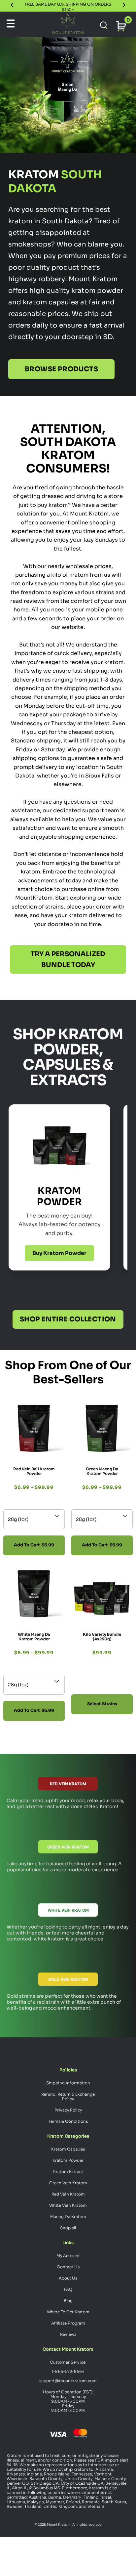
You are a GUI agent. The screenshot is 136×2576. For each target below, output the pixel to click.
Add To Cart (34, 1545)
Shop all (68, 2228)
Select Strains (102, 1704)
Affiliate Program (68, 2323)
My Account (68, 2256)
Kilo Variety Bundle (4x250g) (102, 1637)
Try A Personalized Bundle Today (68, 959)
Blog (68, 2301)
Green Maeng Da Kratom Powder (102, 1471)
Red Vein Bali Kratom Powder (34, 1471)
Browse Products (61, 369)
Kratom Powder (68, 2160)
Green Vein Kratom (68, 1847)
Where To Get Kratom (68, 2312)
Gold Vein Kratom (68, 1979)
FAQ (68, 2289)
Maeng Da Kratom (68, 2217)
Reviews (68, 2334)
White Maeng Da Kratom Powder (34, 1637)
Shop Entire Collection (68, 1319)
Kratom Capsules (68, 2149)
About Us (68, 2278)
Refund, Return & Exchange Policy (68, 2096)
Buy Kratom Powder (59, 1253)
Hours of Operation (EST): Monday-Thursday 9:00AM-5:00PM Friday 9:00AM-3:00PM (68, 2401)
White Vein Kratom (68, 1910)
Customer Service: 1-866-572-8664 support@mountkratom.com (68, 2371)
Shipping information (68, 2083)
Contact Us (68, 2267)
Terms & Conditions (68, 2121)
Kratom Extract (68, 2172)
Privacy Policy (68, 2110)
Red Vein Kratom (68, 1784)
